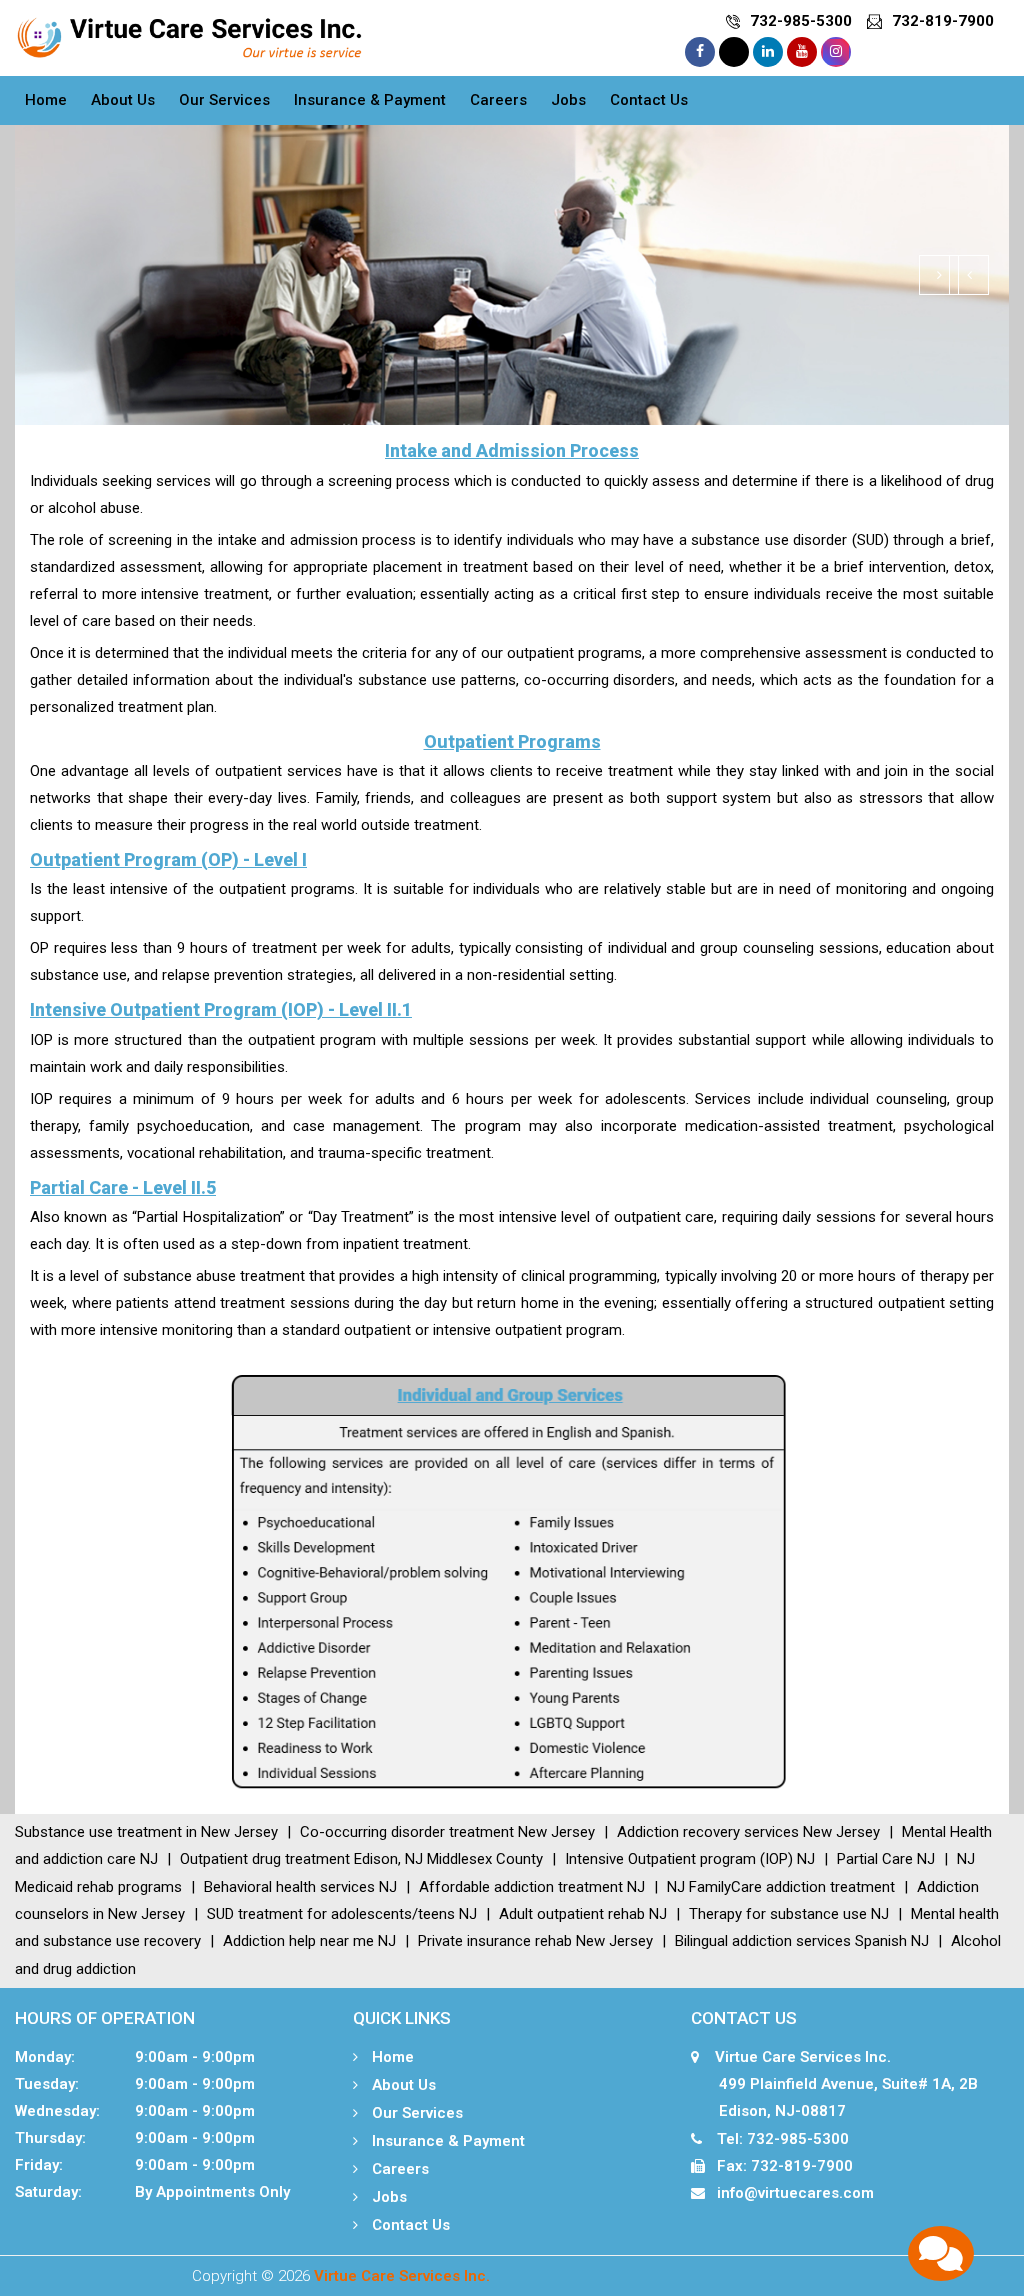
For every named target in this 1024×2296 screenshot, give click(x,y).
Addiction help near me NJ (309, 1941)
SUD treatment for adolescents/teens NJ (342, 1914)
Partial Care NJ (886, 1859)
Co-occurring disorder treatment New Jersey (447, 1832)
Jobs (568, 100)
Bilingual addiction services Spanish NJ (802, 1941)
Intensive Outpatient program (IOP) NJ (690, 1859)
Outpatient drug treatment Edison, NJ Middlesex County (361, 1859)
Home (46, 100)
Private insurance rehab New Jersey (535, 1941)
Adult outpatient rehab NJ (583, 1914)
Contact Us (649, 100)
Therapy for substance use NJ (789, 1914)
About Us (123, 100)
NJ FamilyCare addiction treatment (781, 1887)
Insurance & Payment (370, 100)
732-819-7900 (943, 21)
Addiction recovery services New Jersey (748, 1832)
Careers (498, 100)
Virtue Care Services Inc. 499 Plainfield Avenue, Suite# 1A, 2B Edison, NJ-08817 (834, 2084)
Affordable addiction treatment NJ (532, 1887)
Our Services (224, 100)
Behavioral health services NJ (300, 1887)
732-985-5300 (801, 21)
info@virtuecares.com (795, 2193)
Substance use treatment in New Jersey (146, 1832)
